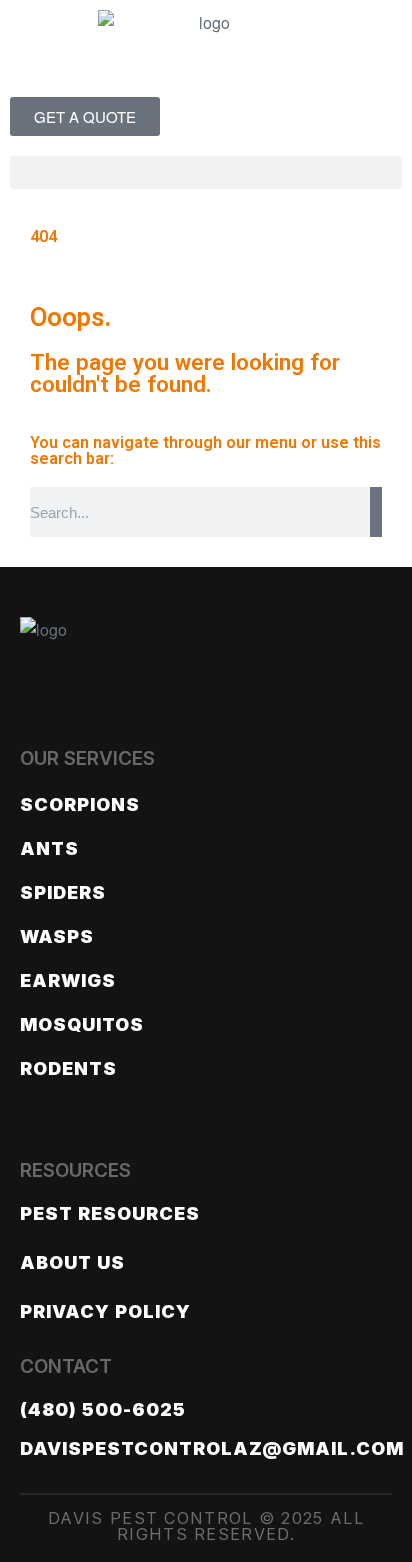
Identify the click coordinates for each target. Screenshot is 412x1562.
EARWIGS (68, 980)
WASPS (57, 936)
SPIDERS (63, 892)
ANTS (49, 848)
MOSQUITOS (82, 1024)
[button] (206, 172)
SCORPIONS (80, 804)
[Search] (376, 512)
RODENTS (68, 1068)
